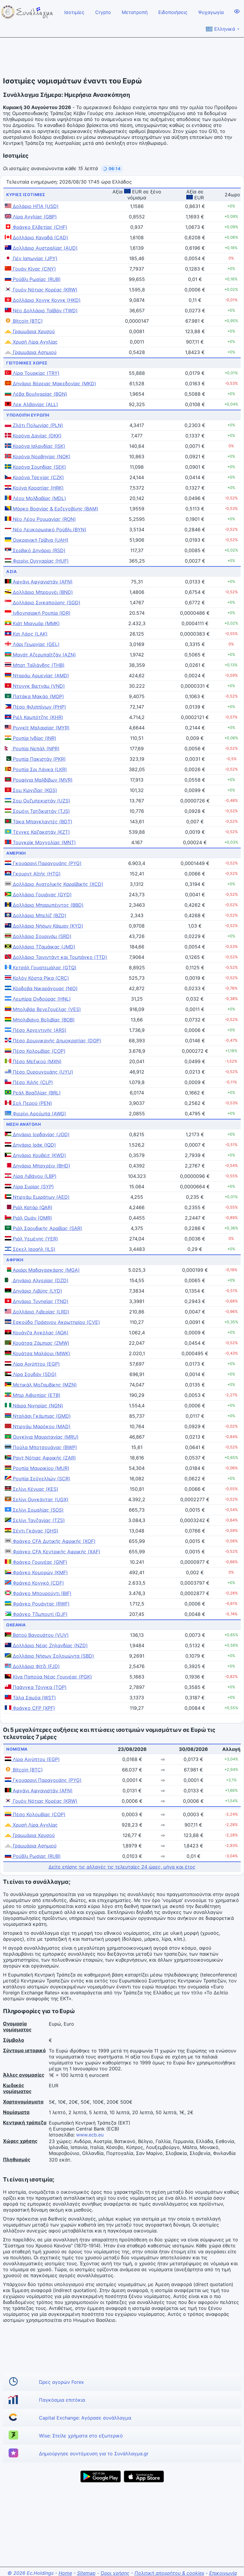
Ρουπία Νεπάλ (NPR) (35, 749)
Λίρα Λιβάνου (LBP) (34, 1176)
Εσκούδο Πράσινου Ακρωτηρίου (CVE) (56, 1322)
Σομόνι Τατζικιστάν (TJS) (41, 811)
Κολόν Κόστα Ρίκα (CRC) (40, 978)
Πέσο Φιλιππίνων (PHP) (39, 707)
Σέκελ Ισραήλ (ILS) (33, 1249)
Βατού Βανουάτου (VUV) (40, 1635)
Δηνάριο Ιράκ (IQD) (34, 1145)
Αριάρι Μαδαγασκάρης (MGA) (46, 1270)
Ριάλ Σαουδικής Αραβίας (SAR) (47, 1228)
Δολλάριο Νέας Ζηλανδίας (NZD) (50, 1645)
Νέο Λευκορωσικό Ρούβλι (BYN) (49, 530)
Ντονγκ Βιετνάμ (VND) (38, 686)
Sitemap (86, 2573)
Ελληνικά (227, 29)
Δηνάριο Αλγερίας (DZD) (40, 1280)
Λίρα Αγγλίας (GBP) (34, 217)
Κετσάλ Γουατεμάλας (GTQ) (44, 968)
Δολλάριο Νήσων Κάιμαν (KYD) (47, 926)
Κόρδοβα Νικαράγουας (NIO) (44, 988)
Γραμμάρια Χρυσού (33, 331)
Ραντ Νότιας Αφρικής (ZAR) (44, 1458)
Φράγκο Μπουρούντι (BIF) (41, 1593)
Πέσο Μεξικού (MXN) (36, 1061)
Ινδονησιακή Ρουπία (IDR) (41, 613)
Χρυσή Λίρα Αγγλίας (35, 342)
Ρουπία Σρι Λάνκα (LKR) (39, 769)
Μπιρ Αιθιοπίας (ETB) (36, 1395)
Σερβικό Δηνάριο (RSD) (38, 550)
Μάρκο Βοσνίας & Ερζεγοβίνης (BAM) (55, 509)
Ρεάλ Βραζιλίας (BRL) (36, 1093)
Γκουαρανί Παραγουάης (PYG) (46, 863)
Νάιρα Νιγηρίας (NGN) (37, 1406)
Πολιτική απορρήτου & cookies (169, 2573)
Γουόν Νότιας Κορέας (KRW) (44, 290)
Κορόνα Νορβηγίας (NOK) (41, 456)
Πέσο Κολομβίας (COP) (38, 1051)
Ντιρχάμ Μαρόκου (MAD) (41, 1426)
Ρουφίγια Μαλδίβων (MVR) (42, 780)
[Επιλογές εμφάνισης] (237, 11)
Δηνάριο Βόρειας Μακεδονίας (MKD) (54, 383)
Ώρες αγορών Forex (61, 2382)
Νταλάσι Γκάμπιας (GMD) (41, 1416)
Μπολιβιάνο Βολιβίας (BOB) (43, 1020)
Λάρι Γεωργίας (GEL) (35, 644)
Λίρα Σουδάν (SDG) (34, 1374)
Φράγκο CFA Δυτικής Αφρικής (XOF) (53, 1541)
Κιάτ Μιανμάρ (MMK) (36, 623)
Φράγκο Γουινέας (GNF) (39, 1562)
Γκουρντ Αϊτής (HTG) (36, 874)
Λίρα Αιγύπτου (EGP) (36, 1364)
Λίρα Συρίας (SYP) (33, 1187)
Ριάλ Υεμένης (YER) (35, 1239)
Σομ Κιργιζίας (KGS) (34, 790)
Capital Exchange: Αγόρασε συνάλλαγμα (85, 2418)
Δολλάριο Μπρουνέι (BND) (42, 592)
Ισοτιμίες (74, 12)
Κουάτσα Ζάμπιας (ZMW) (40, 1343)
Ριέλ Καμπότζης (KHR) (37, 717)
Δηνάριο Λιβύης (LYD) (37, 1291)
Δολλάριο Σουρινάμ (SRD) (41, 936)
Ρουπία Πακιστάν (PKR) (39, 759)
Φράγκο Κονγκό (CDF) (38, 1583)
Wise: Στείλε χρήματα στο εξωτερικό (81, 2436)
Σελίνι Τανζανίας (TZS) (38, 1520)
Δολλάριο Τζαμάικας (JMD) (43, 947)
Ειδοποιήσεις (173, 12)
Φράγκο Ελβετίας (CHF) (39, 227)
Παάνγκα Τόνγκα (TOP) (39, 1687)
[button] (112, 169)
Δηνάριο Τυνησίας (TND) (40, 1301)
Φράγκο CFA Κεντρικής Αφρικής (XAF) (56, 1552)
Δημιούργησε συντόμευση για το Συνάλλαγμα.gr (94, 2454)
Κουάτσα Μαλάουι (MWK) (41, 1353)
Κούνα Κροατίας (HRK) (37, 488)
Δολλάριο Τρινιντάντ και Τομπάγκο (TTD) (59, 957)
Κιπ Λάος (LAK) (29, 634)
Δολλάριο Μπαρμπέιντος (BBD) (47, 905)
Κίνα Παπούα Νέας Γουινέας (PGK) (52, 1677)
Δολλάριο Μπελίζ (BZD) (39, 915)
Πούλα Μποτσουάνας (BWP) (44, 1447)
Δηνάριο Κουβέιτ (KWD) (39, 1155)
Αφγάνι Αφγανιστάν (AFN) (42, 582)
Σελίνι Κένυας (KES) (35, 1489)
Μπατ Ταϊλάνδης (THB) (38, 665)
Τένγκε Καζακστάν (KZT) (41, 832)
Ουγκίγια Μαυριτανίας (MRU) (45, 1437)
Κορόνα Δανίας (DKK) (36, 436)
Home (65, 2573)
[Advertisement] (122, 57)
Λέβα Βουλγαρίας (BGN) (39, 394)
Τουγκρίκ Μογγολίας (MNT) (44, 842)
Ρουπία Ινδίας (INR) (34, 738)
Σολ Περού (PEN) (32, 1103)
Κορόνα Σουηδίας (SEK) (39, 467)
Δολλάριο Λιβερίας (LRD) (40, 1312)
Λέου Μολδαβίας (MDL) (39, 498)
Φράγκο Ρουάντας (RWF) (40, 1604)
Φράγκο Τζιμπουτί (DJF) (39, 1614)
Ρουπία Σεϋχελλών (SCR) (41, 1479)
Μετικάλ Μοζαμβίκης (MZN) (44, 1385)
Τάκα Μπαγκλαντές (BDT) (42, 822)
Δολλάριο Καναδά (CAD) (40, 237)
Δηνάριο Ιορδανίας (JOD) (40, 1134)
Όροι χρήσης (115, 2573)
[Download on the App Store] (144, 2476)
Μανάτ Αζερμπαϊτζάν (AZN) (44, 655)
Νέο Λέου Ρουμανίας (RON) (44, 519)
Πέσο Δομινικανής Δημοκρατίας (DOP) (56, 1041)
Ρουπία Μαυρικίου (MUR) (40, 1468)
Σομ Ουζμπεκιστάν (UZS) (41, 801)
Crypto (103, 12)
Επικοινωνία (223, 2573)
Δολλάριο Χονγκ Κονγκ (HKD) (46, 300)
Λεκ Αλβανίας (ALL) (35, 404)
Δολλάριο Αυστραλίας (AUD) (44, 248)
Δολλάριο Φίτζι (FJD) (36, 1666)
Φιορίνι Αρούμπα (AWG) (39, 1114)
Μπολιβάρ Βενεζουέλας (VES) (46, 1009)
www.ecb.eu (90, 2135)
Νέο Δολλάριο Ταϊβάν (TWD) (44, 310)
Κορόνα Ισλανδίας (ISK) (38, 446)
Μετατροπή (135, 12)
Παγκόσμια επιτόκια (62, 2400)
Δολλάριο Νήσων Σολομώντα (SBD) (53, 1656)
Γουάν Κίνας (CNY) (34, 269)
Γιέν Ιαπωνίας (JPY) (34, 258)
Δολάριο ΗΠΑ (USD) (35, 206)
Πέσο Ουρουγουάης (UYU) (42, 1072)
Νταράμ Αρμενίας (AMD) (40, 676)
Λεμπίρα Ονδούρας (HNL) (41, 999)
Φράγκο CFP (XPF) (33, 1708)
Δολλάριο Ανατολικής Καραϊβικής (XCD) (57, 884)
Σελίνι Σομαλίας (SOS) (37, 1510)
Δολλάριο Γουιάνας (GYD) (42, 895)
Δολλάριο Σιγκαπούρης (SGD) (46, 603)
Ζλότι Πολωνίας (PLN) (37, 425)
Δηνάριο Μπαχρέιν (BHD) (41, 1166)
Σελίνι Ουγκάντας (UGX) (40, 1499)
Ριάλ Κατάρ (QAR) (32, 1207)
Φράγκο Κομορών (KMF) (40, 1572)
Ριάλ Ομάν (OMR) (32, 1218)
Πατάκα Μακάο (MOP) (38, 696)
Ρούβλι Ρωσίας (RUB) (36, 279)
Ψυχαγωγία (211, 12)
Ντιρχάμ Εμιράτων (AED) (40, 1197)
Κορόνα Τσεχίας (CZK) (38, 477)
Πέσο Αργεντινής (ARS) (39, 1030)
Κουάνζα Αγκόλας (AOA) (40, 1333)
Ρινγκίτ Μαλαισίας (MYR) (40, 728)
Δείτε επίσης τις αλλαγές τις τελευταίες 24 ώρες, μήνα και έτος (122, 1867)
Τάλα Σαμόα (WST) (34, 1698)
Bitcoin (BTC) (27, 321)
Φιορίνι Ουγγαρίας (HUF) (40, 561)
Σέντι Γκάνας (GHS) (35, 1531)
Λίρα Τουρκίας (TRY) (35, 373)
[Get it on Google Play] (101, 2476)
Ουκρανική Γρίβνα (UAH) (40, 540)
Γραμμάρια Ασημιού (34, 352)
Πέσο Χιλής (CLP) (32, 1082)
